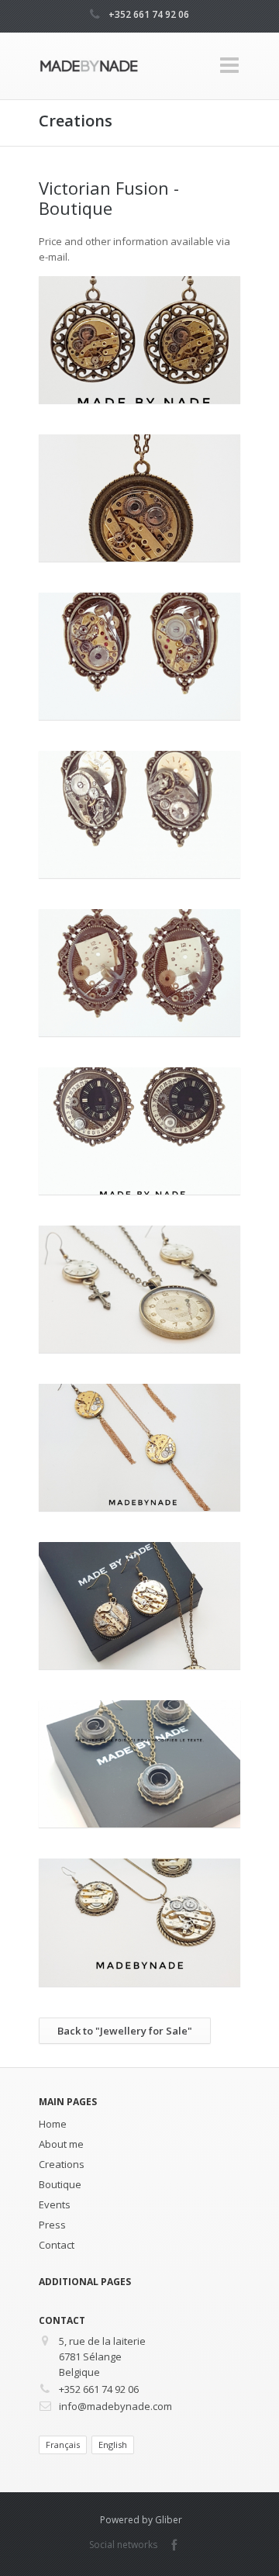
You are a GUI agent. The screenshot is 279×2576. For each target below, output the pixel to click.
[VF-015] (139, 814)
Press (52, 2225)
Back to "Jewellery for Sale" (125, 2031)
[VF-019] (139, 1289)
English (113, 2445)
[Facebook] (174, 2545)
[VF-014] (139, 656)
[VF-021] (139, 1447)
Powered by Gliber (141, 2520)
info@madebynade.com (115, 2406)
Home (53, 2124)
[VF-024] (139, 1922)
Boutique (60, 2184)
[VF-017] (139, 973)
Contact (57, 2245)
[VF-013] (139, 498)
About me (61, 2144)
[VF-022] (139, 1606)
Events (55, 2204)
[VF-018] (139, 1131)
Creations (62, 2164)
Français (63, 2445)
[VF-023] (139, 1764)
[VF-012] (139, 340)
